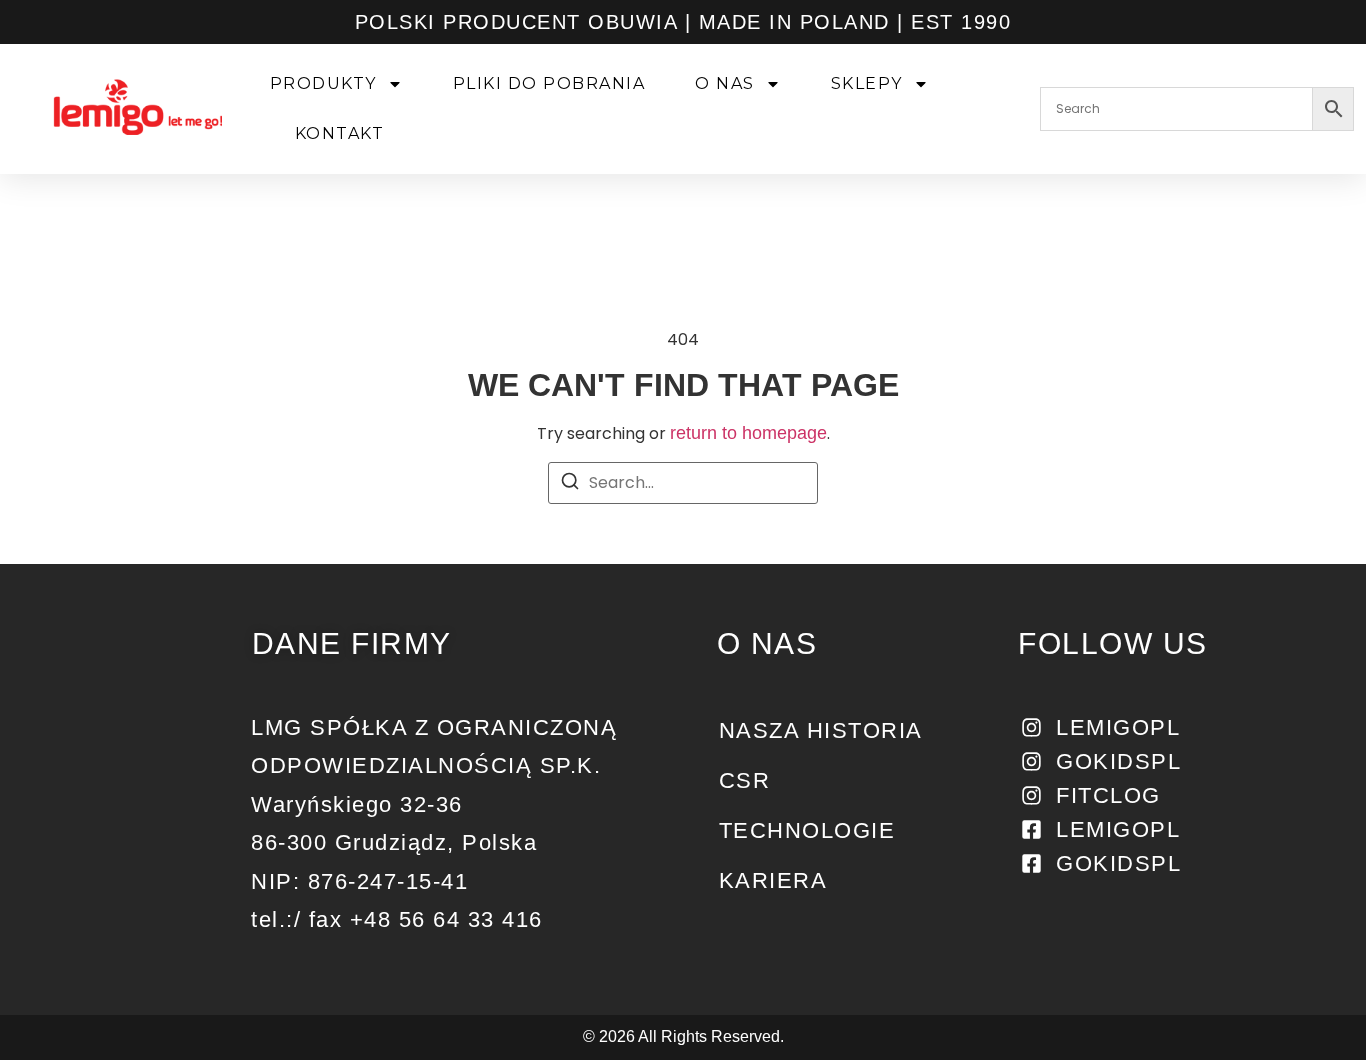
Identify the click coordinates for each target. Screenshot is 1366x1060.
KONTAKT (340, 133)
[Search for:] (683, 483)
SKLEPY (867, 83)
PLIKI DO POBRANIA (549, 83)
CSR (745, 780)
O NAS (725, 83)
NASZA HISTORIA (821, 730)
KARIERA (773, 880)
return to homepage (748, 433)
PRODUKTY (323, 83)
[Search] (570, 484)
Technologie (807, 830)
